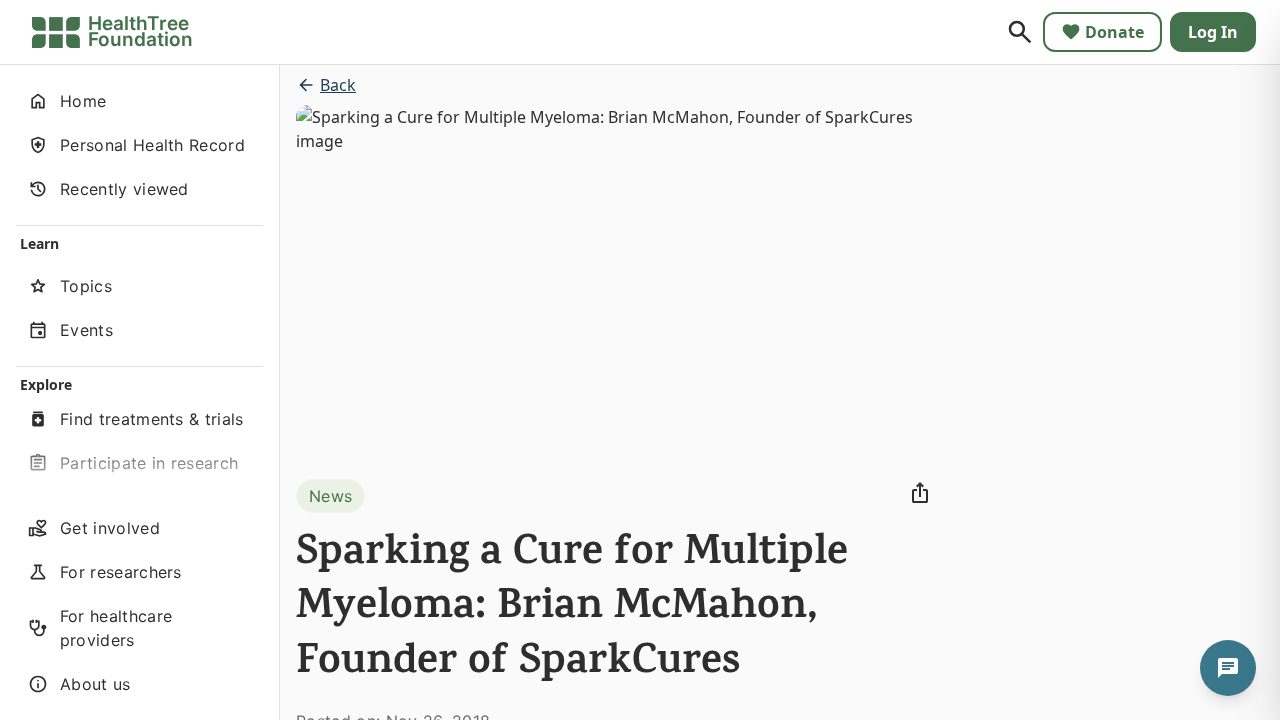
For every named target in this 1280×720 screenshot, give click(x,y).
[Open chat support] (1228, 668)
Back (338, 85)
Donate (1114, 32)
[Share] (920, 493)
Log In (1213, 32)
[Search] (1020, 32)
